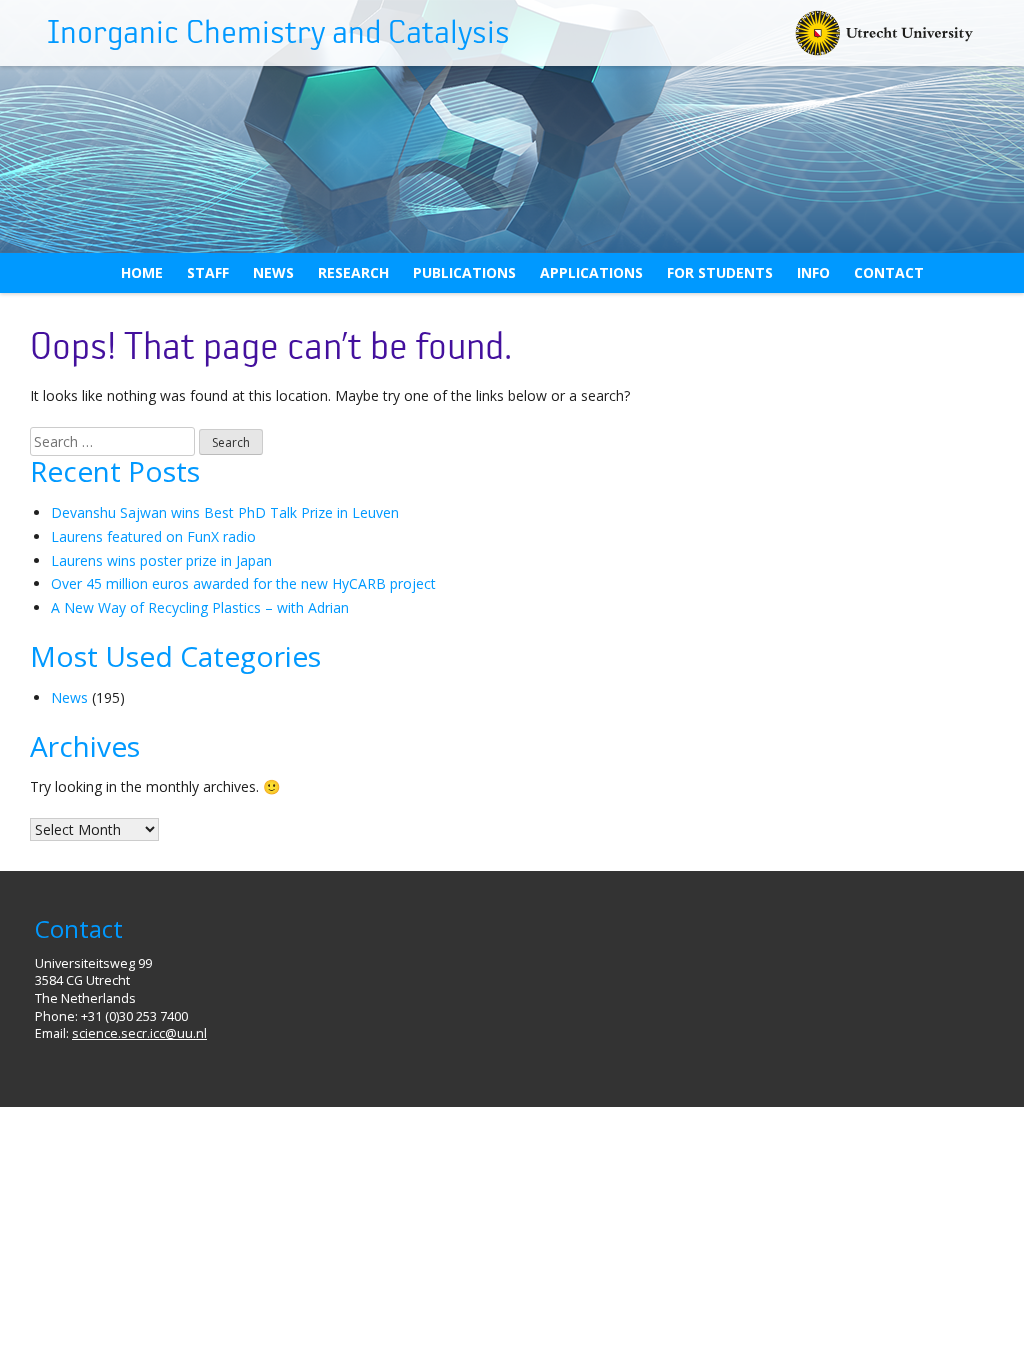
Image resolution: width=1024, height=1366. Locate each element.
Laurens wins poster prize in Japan (161, 560)
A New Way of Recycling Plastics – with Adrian (200, 607)
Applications (591, 272)
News (273, 272)
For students (720, 272)
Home (142, 272)
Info (813, 272)
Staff (208, 272)
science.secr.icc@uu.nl (139, 1033)
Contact (889, 272)
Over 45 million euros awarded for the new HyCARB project (243, 583)
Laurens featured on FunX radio (153, 536)
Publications (464, 272)
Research (353, 272)
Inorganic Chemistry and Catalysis (278, 33)
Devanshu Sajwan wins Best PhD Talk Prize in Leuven (225, 512)
